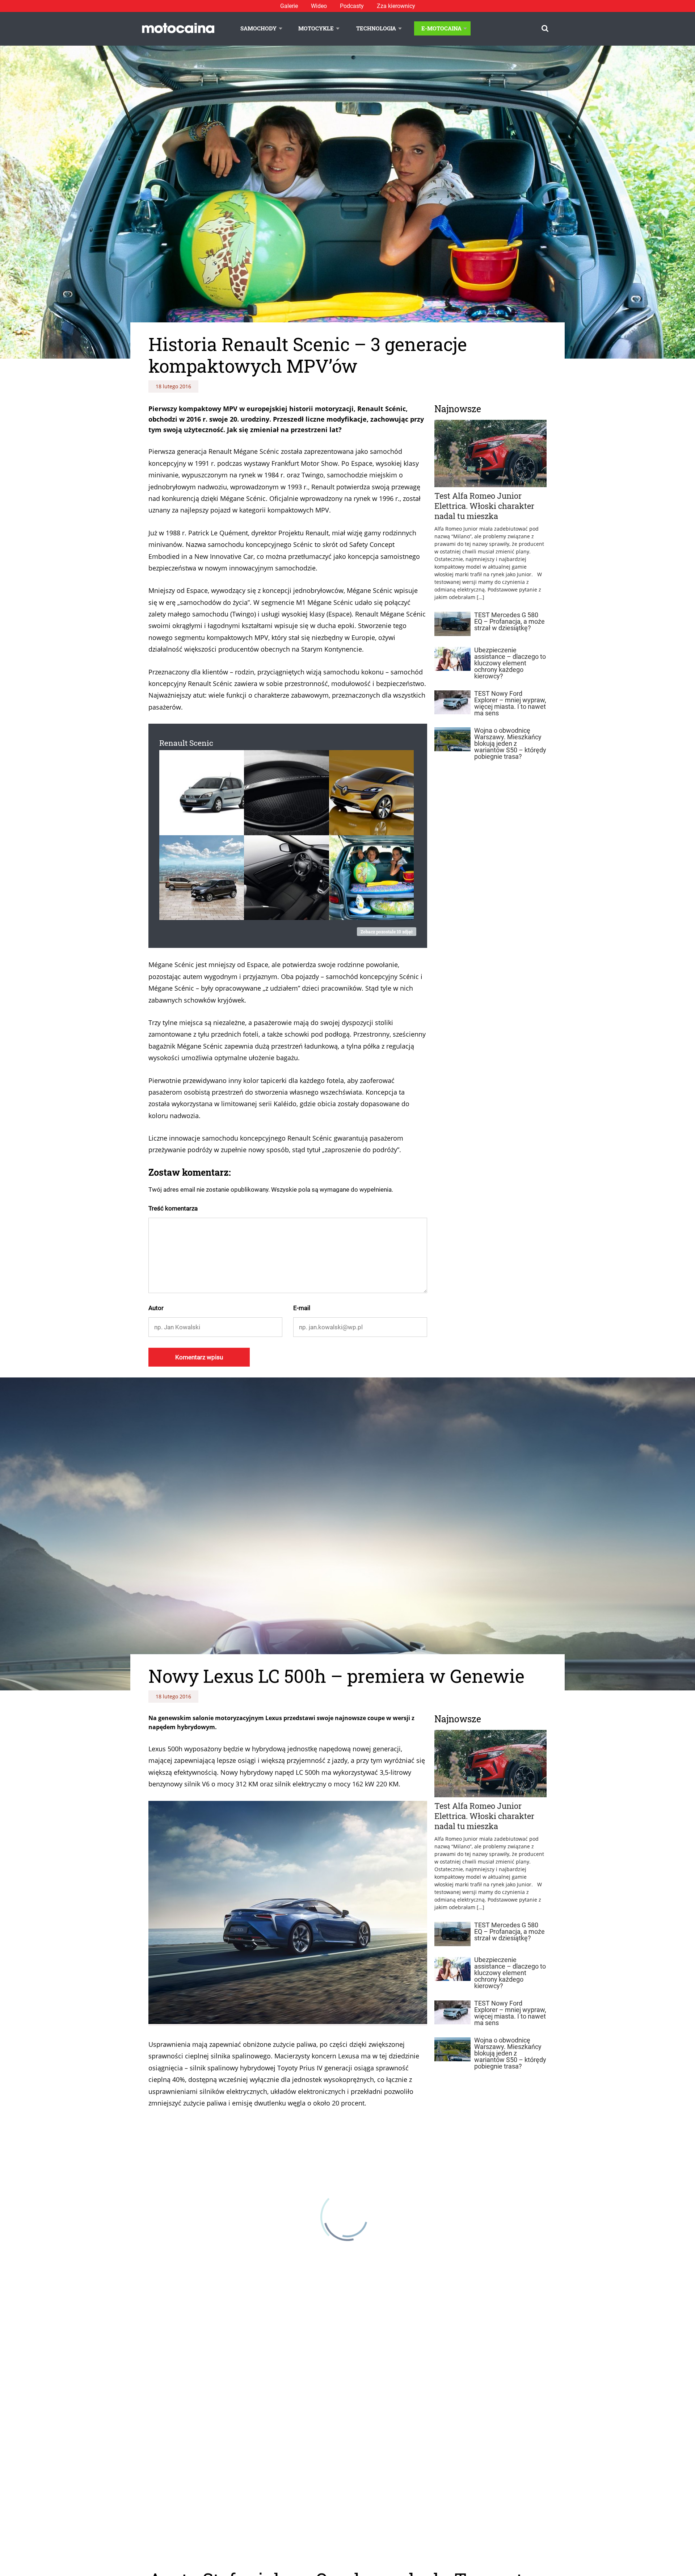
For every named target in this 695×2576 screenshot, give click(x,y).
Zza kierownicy (396, 6)
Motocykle (316, 28)
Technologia (376, 28)
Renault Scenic (186, 743)
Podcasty (352, 6)
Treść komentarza (173, 1208)
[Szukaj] (545, 28)
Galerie (289, 6)
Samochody (258, 28)
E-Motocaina (441, 28)
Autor (156, 1308)
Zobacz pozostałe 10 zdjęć (387, 932)
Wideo (319, 6)
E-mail (302, 1308)
